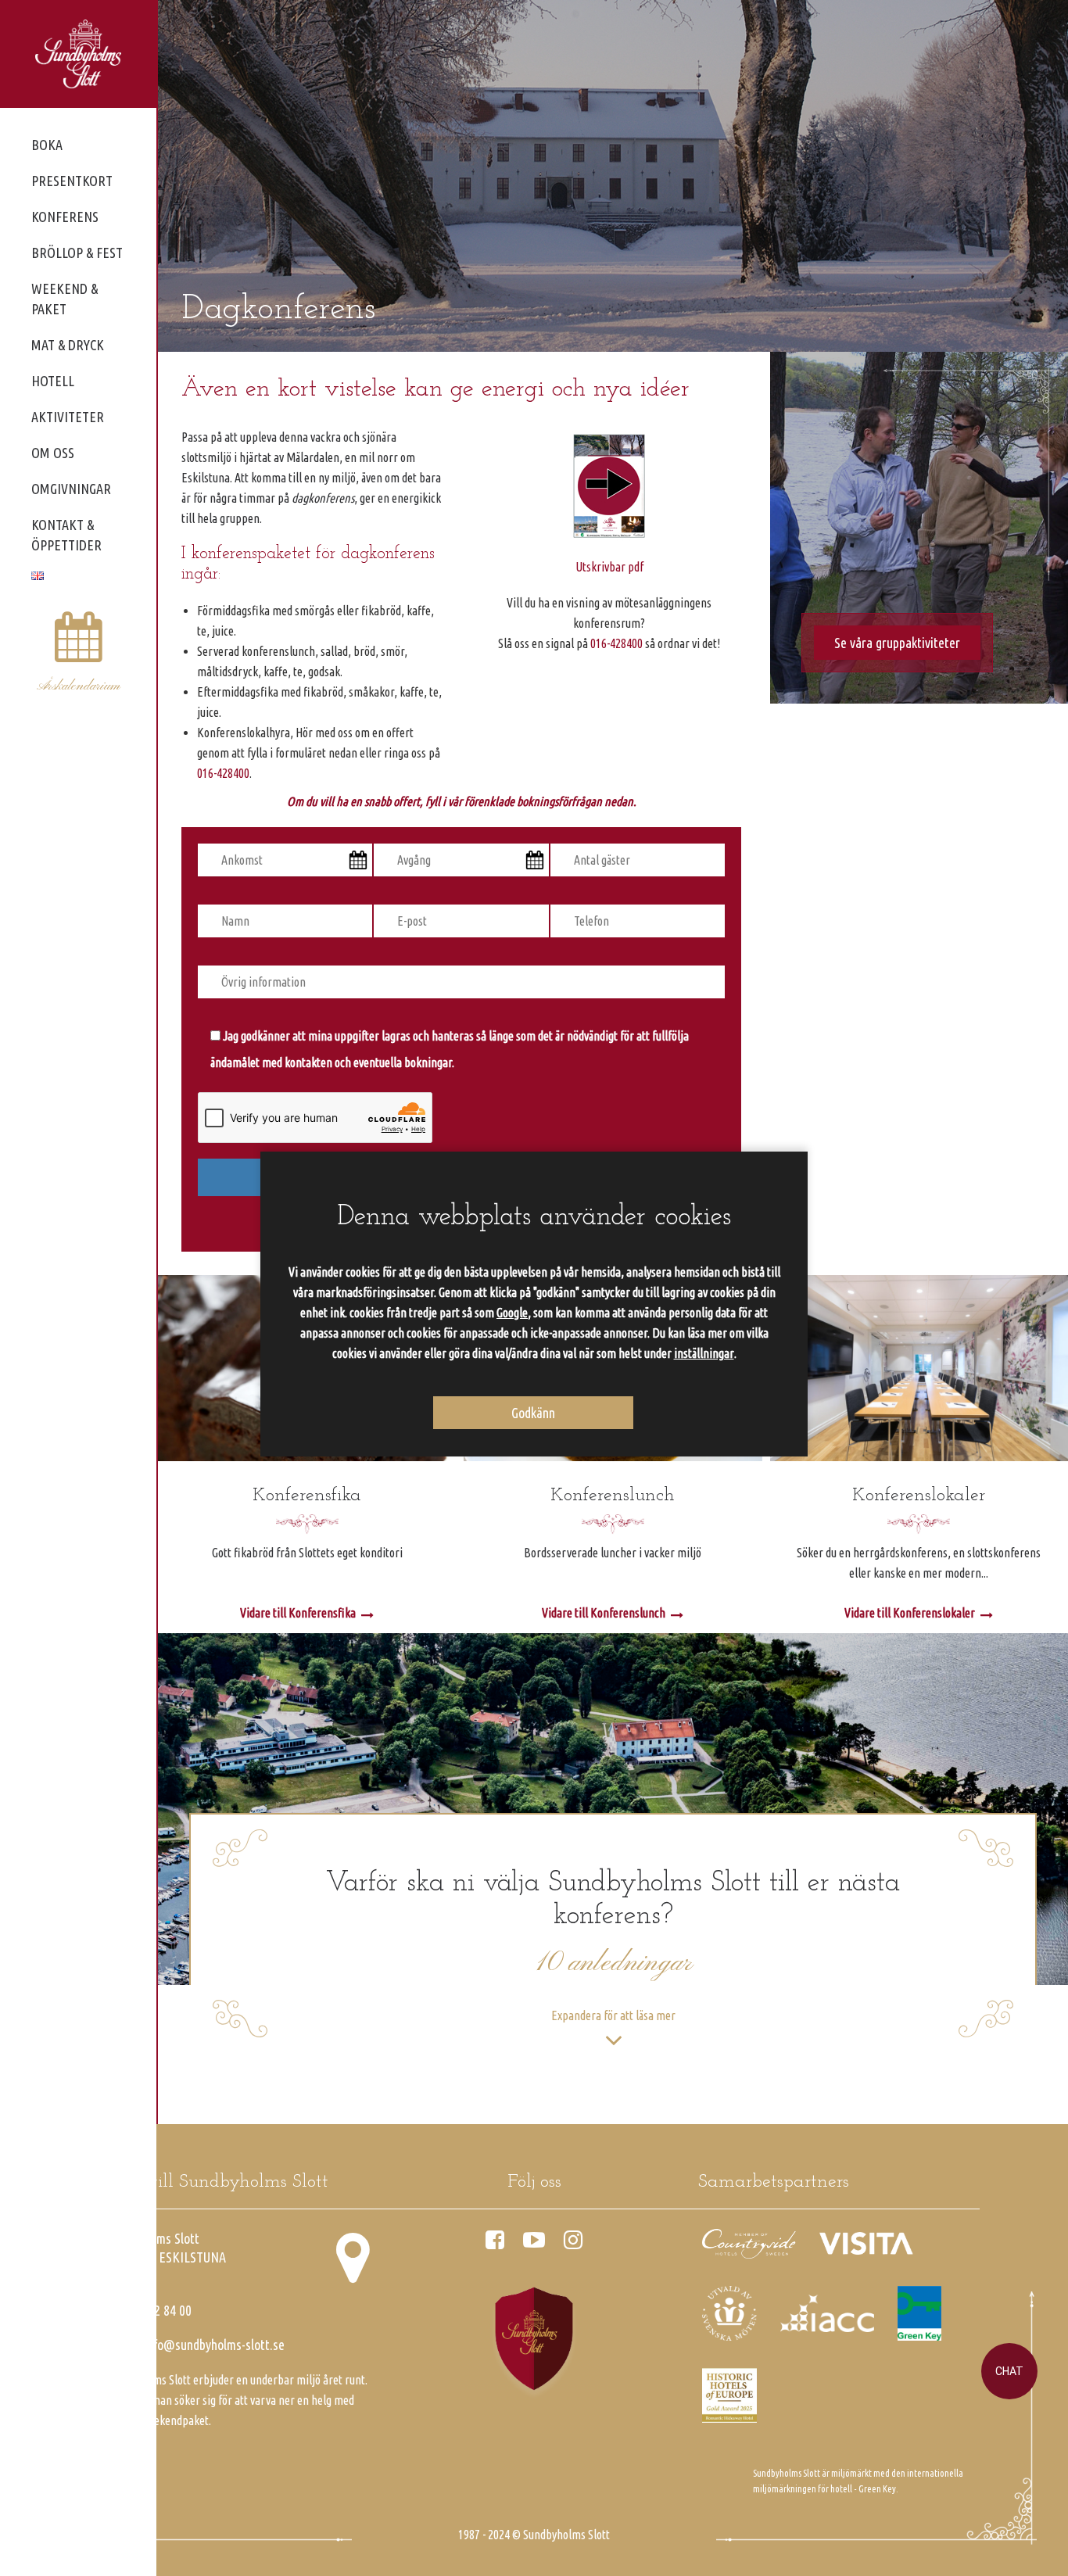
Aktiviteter (68, 417)
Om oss (53, 453)
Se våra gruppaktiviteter (897, 643)
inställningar (704, 1353)
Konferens (65, 217)
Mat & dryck (68, 345)
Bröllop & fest (77, 253)
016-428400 (223, 773)
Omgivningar (71, 489)
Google (512, 1313)
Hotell (53, 381)
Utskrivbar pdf (609, 567)
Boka (47, 145)
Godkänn (533, 1412)
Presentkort (72, 181)
